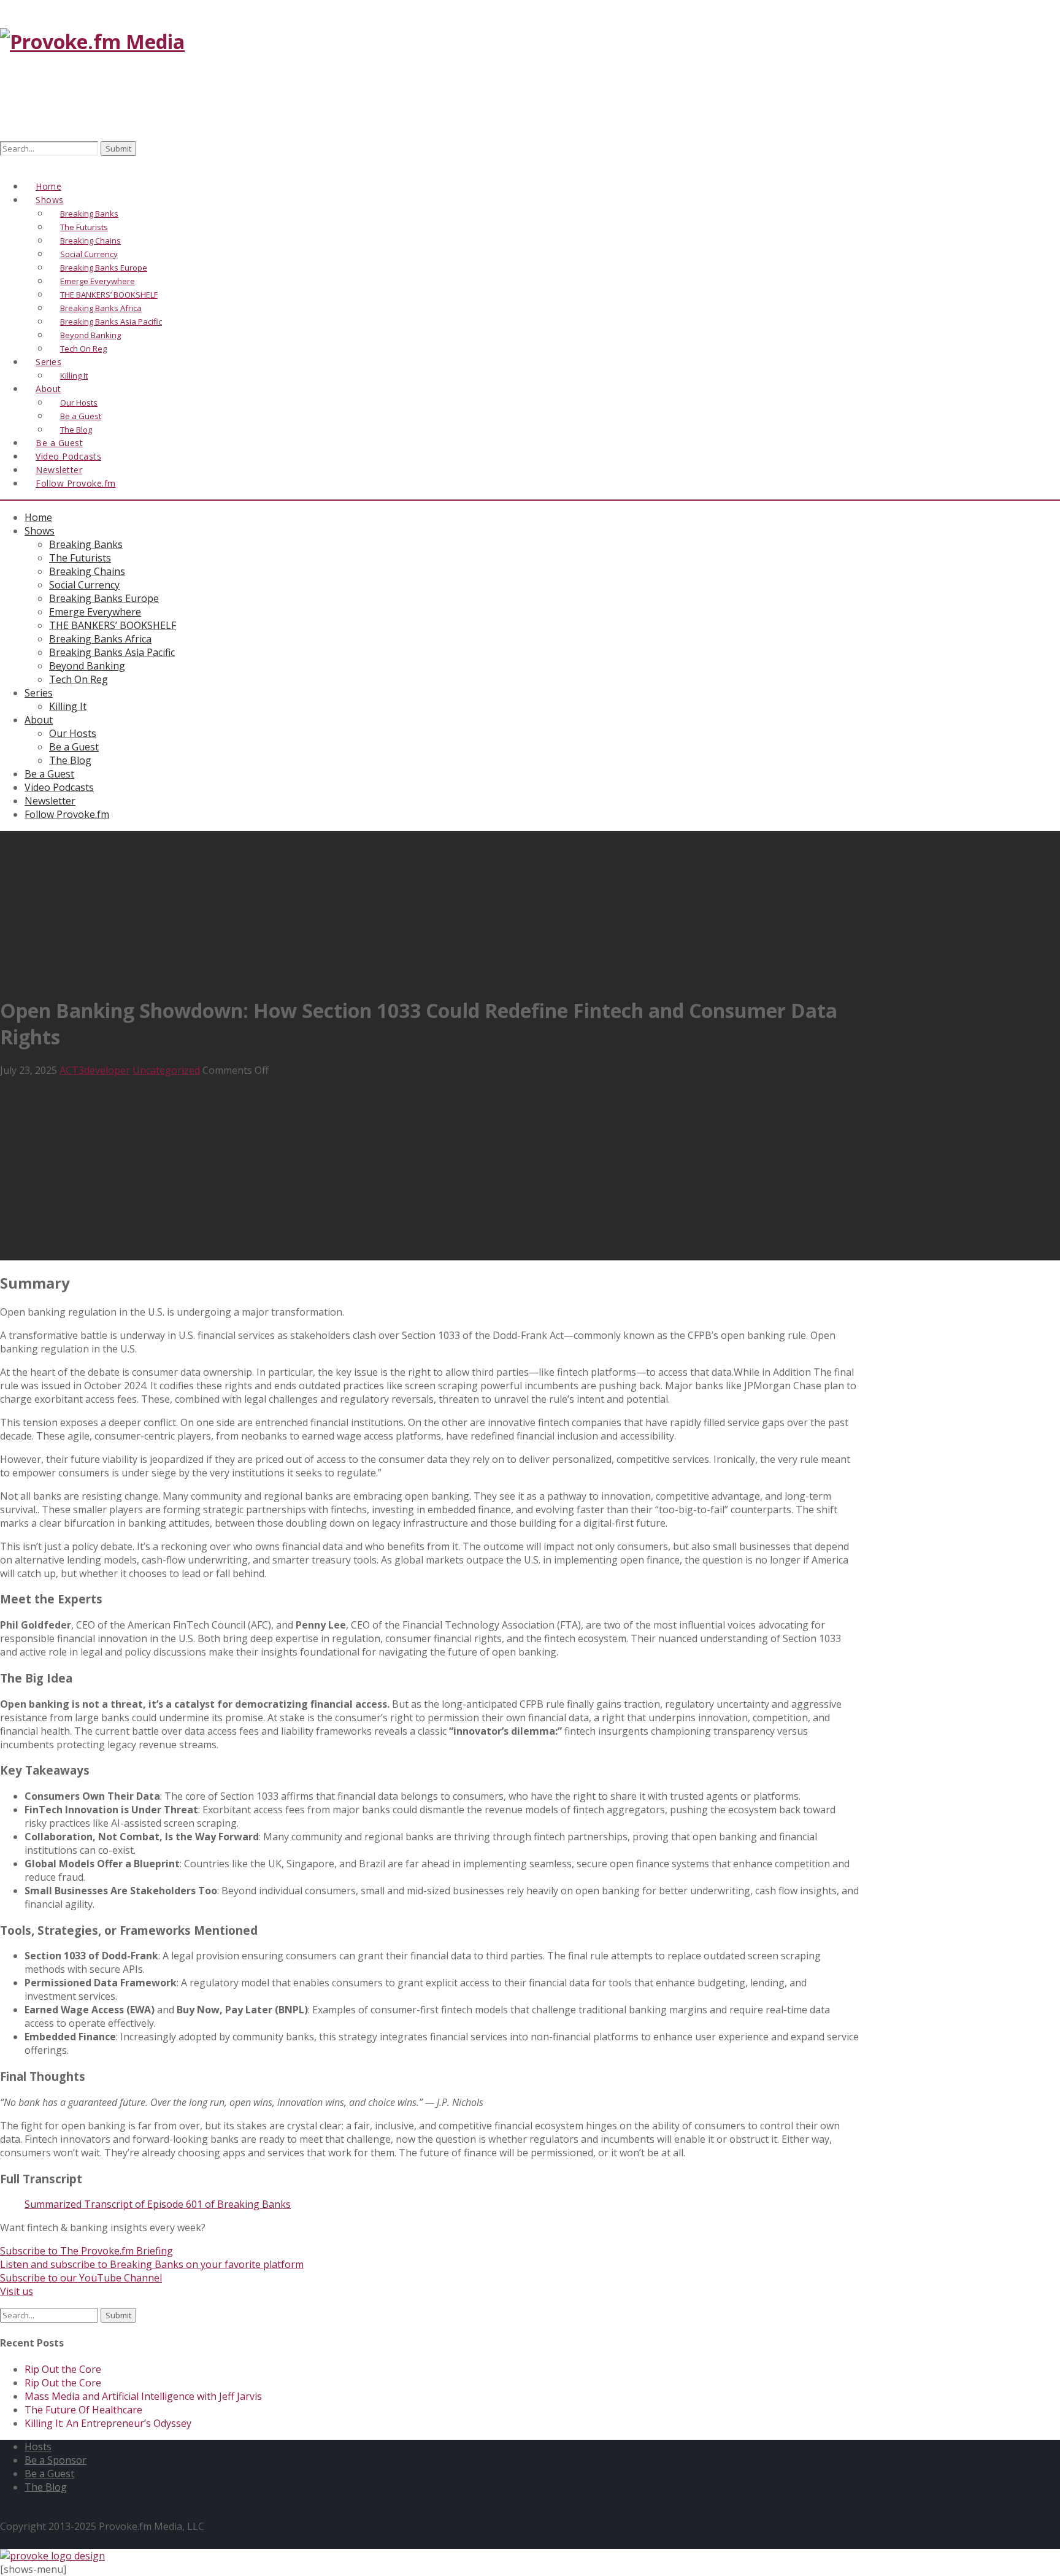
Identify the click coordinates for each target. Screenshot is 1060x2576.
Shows (40, 531)
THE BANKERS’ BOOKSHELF (113, 625)
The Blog (70, 760)
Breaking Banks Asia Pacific (112, 652)
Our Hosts (73, 733)
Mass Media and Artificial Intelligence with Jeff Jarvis (143, 2396)
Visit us (17, 2291)
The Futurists (80, 558)
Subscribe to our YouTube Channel (81, 2278)
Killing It (68, 706)
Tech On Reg (79, 679)
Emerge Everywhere (95, 612)
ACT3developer (95, 1070)
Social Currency (84, 585)
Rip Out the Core (63, 2369)
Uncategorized (166, 1070)
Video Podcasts (59, 787)
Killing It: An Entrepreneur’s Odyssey (108, 2423)
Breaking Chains (87, 571)
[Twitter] (20, 163)
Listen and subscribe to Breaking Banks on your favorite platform (152, 2264)
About (48, 389)
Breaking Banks (86, 544)
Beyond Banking (87, 666)
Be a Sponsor (56, 2460)
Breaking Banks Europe (104, 598)
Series (39, 693)
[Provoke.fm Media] (92, 41)
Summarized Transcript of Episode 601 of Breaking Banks (158, 2204)
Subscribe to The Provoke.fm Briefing (86, 2251)
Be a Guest (74, 747)
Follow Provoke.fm (76, 483)
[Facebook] (7, 163)
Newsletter (50, 801)
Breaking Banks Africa (100, 639)
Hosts (38, 2447)
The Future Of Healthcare (83, 2410)
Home (38, 517)
